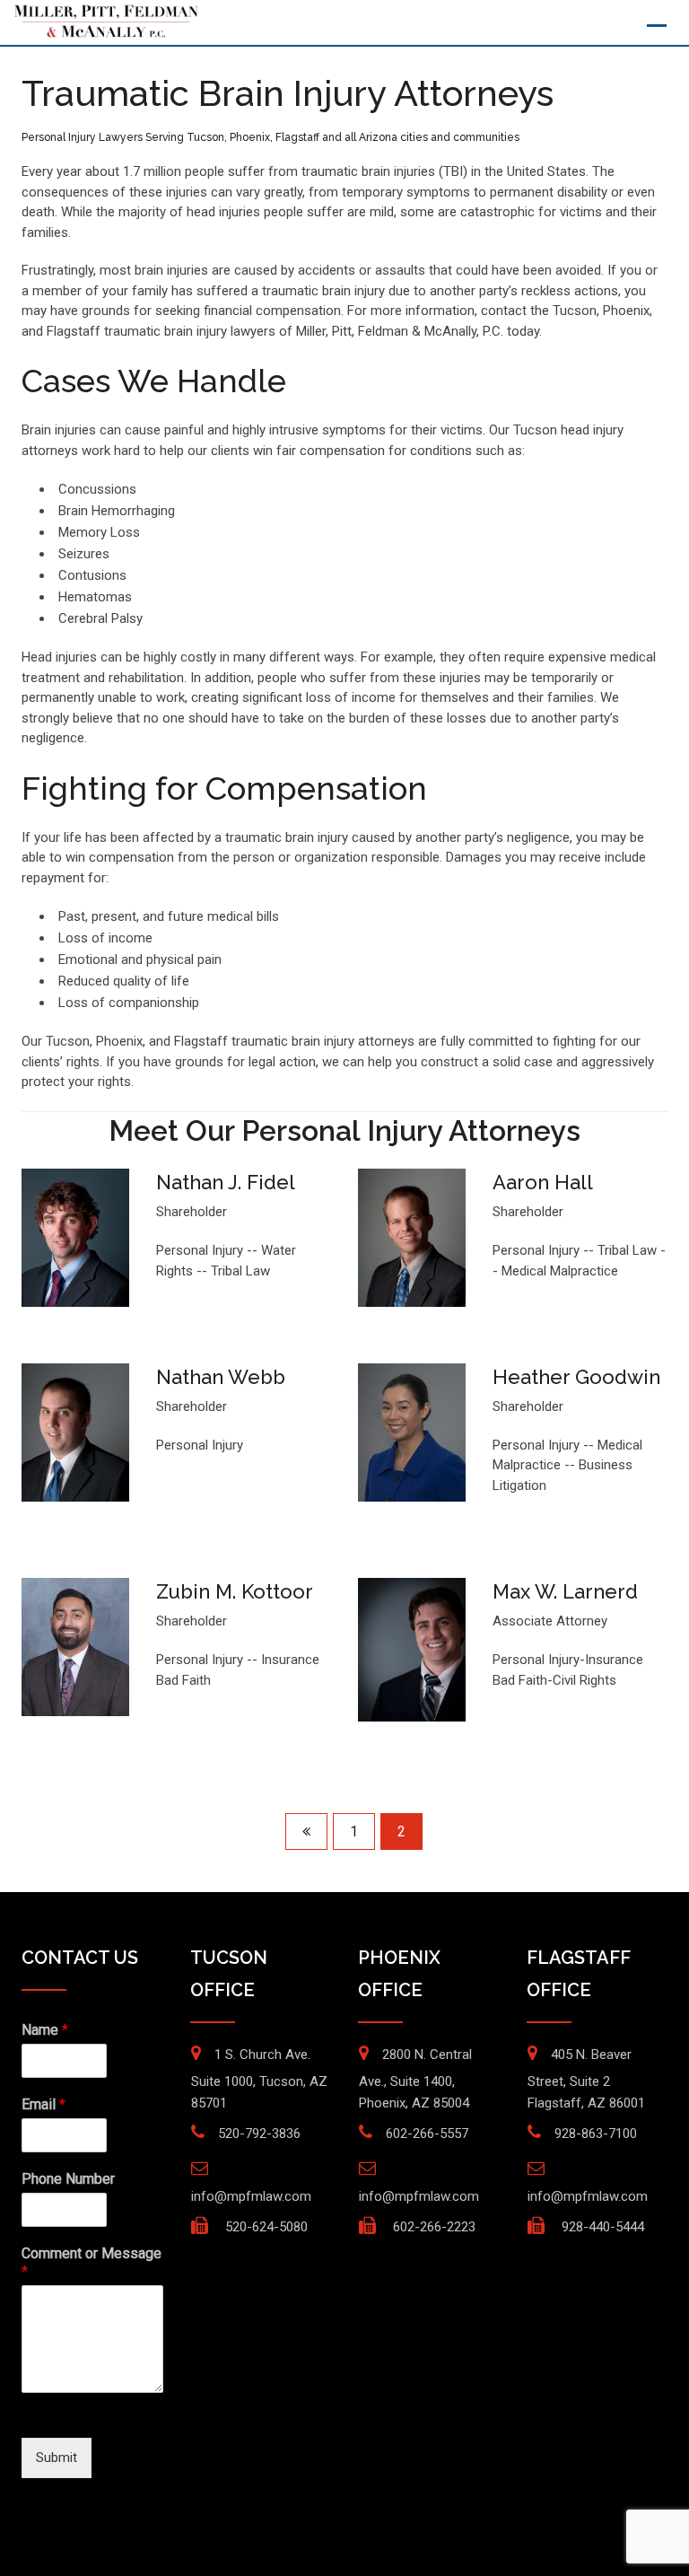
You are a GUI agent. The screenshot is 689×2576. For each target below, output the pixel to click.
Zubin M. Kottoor (235, 1591)
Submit (57, 2458)
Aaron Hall (543, 1182)
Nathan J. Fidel (226, 1182)
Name (45, 2030)
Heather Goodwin (576, 1377)
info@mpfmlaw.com (251, 2196)
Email (44, 2104)
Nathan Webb (221, 1377)
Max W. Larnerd (565, 1591)
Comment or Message (92, 2263)
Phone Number (68, 2179)
